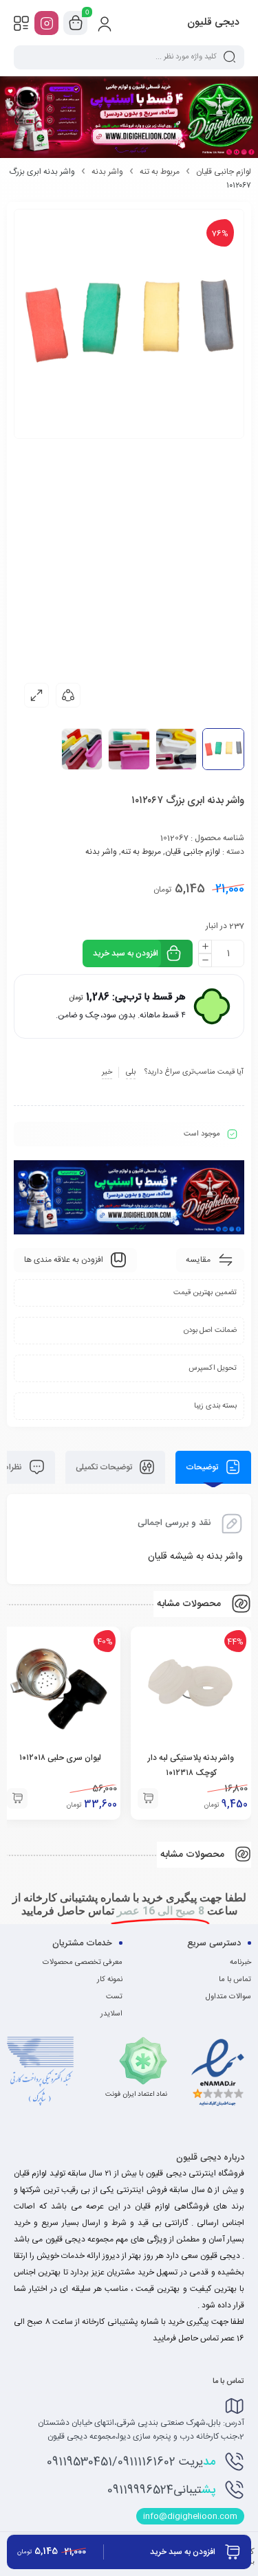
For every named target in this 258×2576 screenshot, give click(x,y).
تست (114, 1997)
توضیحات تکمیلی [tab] (105, 1467)
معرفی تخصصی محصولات (83, 1963)
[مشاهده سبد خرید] (76, 23)
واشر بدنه (107, 172)
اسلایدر (111, 2014)
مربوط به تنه (160, 172)
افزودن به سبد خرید (126, 953)
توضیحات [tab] (203, 1467)
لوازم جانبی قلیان (224, 172)
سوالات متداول (228, 1997)
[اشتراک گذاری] (68, 695)
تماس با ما (235, 1980)
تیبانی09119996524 (161, 2490)
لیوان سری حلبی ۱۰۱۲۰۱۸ (60, 1758)
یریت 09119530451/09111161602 (131, 2462)
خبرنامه (240, 1963)
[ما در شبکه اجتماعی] (46, 23)
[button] (148, 1798)
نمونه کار (110, 1980)
